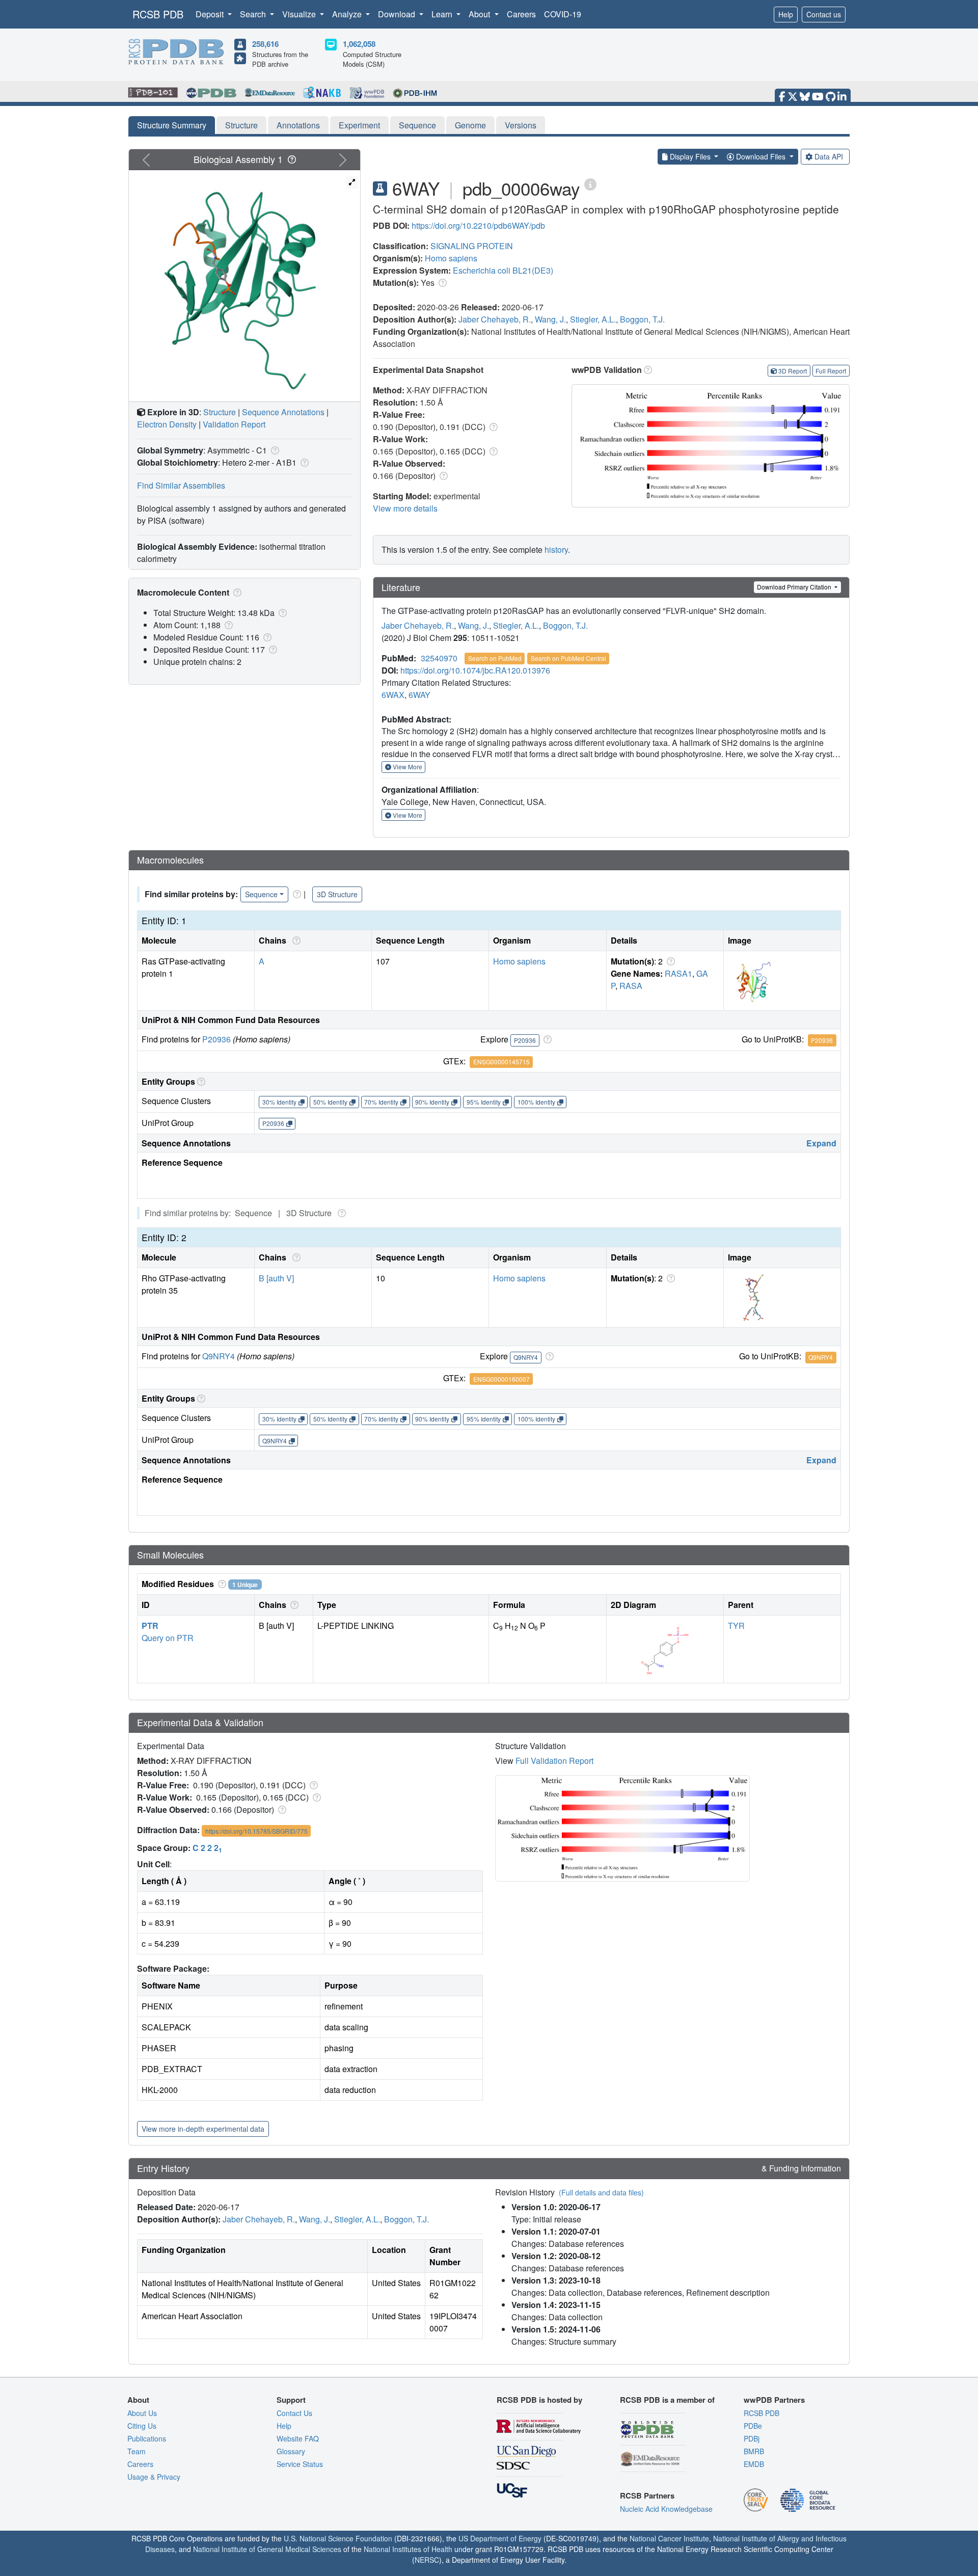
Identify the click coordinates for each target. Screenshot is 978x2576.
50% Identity (330, 1102)
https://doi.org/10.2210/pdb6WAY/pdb (478, 225)
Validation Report (234, 424)
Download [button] (398, 14)
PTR (150, 1626)
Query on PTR (168, 1638)
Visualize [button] (300, 14)
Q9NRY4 (219, 1356)
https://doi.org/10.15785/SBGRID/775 (256, 1831)
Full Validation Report (554, 1761)
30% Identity (279, 1102)
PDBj (752, 2438)
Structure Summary (172, 125)
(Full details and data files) (601, 2192)
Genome (470, 125)
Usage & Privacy (154, 2477)
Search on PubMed (495, 658)
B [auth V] (276, 1278)
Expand (821, 1143)
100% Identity (536, 1102)
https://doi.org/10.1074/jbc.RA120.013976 (475, 670)
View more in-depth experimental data (203, 2129)
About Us (142, 2413)
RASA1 (678, 973)
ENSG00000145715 (501, 1062)
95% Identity (484, 1102)
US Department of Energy (500, 2538)
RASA (631, 986)
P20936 (216, 1039)
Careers (521, 14)
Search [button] (254, 14)
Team (137, 2451)
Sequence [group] (261, 894)
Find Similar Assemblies (181, 485)
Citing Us (142, 2426)
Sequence (417, 125)
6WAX (393, 695)
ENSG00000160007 (501, 1379)
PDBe (753, 2426)
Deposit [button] (211, 14)
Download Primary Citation (795, 587)
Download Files (761, 156)
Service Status (300, 2464)
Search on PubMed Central (568, 658)
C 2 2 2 (207, 1848)
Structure (241, 125)
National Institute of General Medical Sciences (267, 2549)
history (556, 549)
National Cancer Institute (669, 2538)
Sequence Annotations (283, 412)
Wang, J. (550, 319)
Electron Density (167, 424)
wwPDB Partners (774, 2400)
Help (786, 14)
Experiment (359, 125)
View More (407, 767)
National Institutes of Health (408, 2549)
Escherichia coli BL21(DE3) (503, 270)
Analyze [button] (348, 14)
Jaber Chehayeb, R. (495, 319)
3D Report (793, 371)
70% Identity (381, 1102)
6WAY (419, 695)
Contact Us (294, 2413)
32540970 (439, 658)
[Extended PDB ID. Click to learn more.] (590, 184)
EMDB (754, 2464)
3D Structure (337, 894)
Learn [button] (443, 14)
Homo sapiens (451, 258)
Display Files (690, 156)
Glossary (291, 2451)
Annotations (298, 125)
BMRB (754, 2451)
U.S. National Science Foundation (338, 2538)
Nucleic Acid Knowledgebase (666, 2509)
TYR (736, 1626)
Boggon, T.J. (642, 319)
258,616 (265, 44)
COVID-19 (563, 14)
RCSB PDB (158, 14)
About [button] (480, 14)
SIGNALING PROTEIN (472, 246)
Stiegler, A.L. (593, 319)
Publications (147, 2438)
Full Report (831, 371)
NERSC (427, 2560)
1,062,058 (359, 44)
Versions (521, 125)
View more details (405, 508)
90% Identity (432, 1102)
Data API (829, 156)
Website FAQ (298, 2438)
